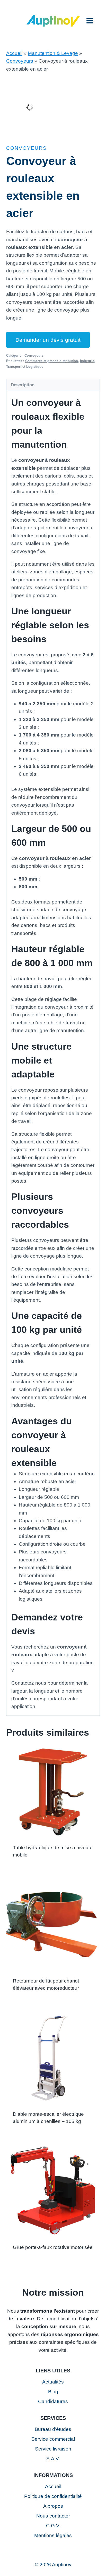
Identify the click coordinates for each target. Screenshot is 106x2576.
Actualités (53, 2382)
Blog (53, 2392)
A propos (53, 2506)
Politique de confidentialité (53, 2496)
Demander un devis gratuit (48, 340)
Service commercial (53, 2439)
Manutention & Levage (53, 53)
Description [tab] (23, 385)
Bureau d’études (53, 2429)
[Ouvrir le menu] (90, 20)
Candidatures (53, 2401)
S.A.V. (53, 2459)
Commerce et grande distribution (52, 361)
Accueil (14, 53)
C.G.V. (53, 2526)
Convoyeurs (20, 61)
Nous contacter (53, 2516)
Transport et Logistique (25, 367)
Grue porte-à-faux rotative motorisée (53, 2247)
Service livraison (53, 2449)
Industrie (87, 361)
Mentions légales (53, 2535)
